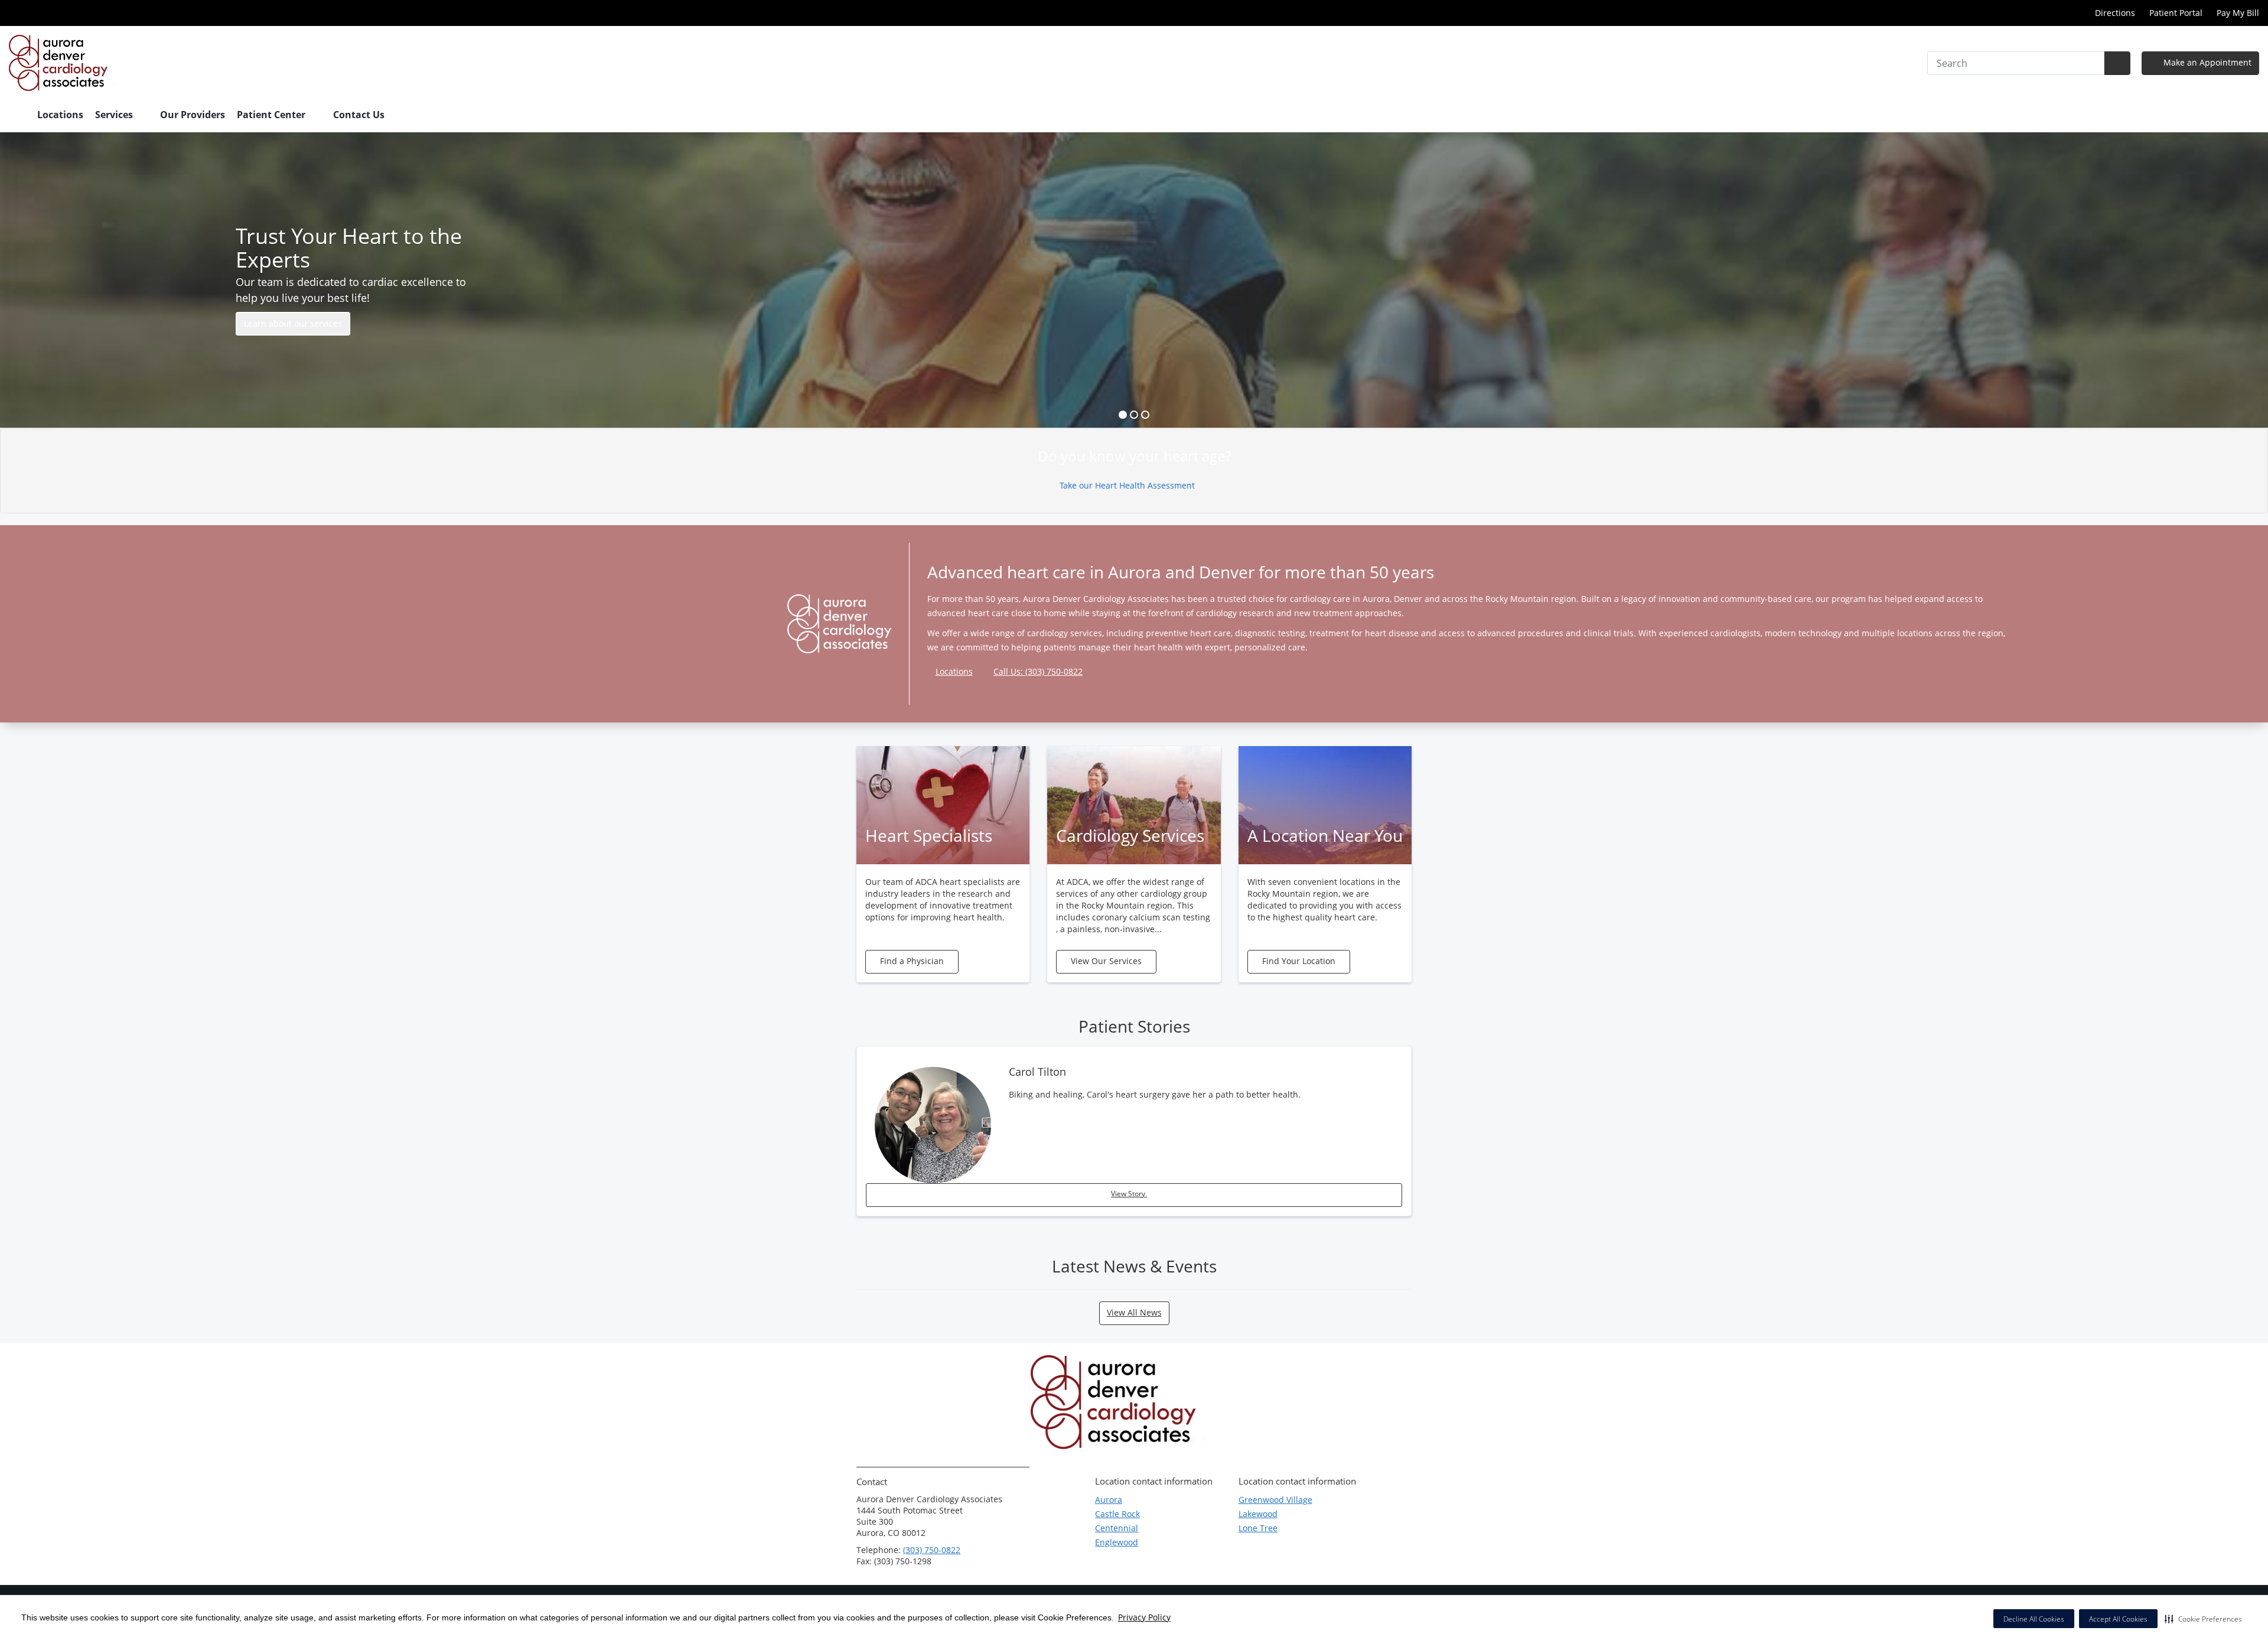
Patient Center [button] (272, 115)
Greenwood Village (1275, 1500)
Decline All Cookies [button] (2034, 1619)
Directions (2115, 13)
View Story (1129, 1194)
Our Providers (193, 115)
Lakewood (1258, 1514)
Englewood (1117, 1542)
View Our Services (1106, 961)
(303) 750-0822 (932, 1550)
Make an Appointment (2206, 62)
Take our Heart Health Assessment (1128, 485)
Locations (60, 115)
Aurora (1109, 1500)
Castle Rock (1117, 1514)
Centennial (1117, 1528)
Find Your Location (1299, 961)
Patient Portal (2176, 13)
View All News (1134, 1312)
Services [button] (115, 115)
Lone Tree (1258, 1528)
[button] (2203, 1619)
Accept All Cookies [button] (2118, 1619)
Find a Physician (912, 961)
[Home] (17, 116)
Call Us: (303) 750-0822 (1038, 671)
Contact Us (359, 115)
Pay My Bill (2238, 13)
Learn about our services (293, 323)
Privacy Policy (1144, 1617)
